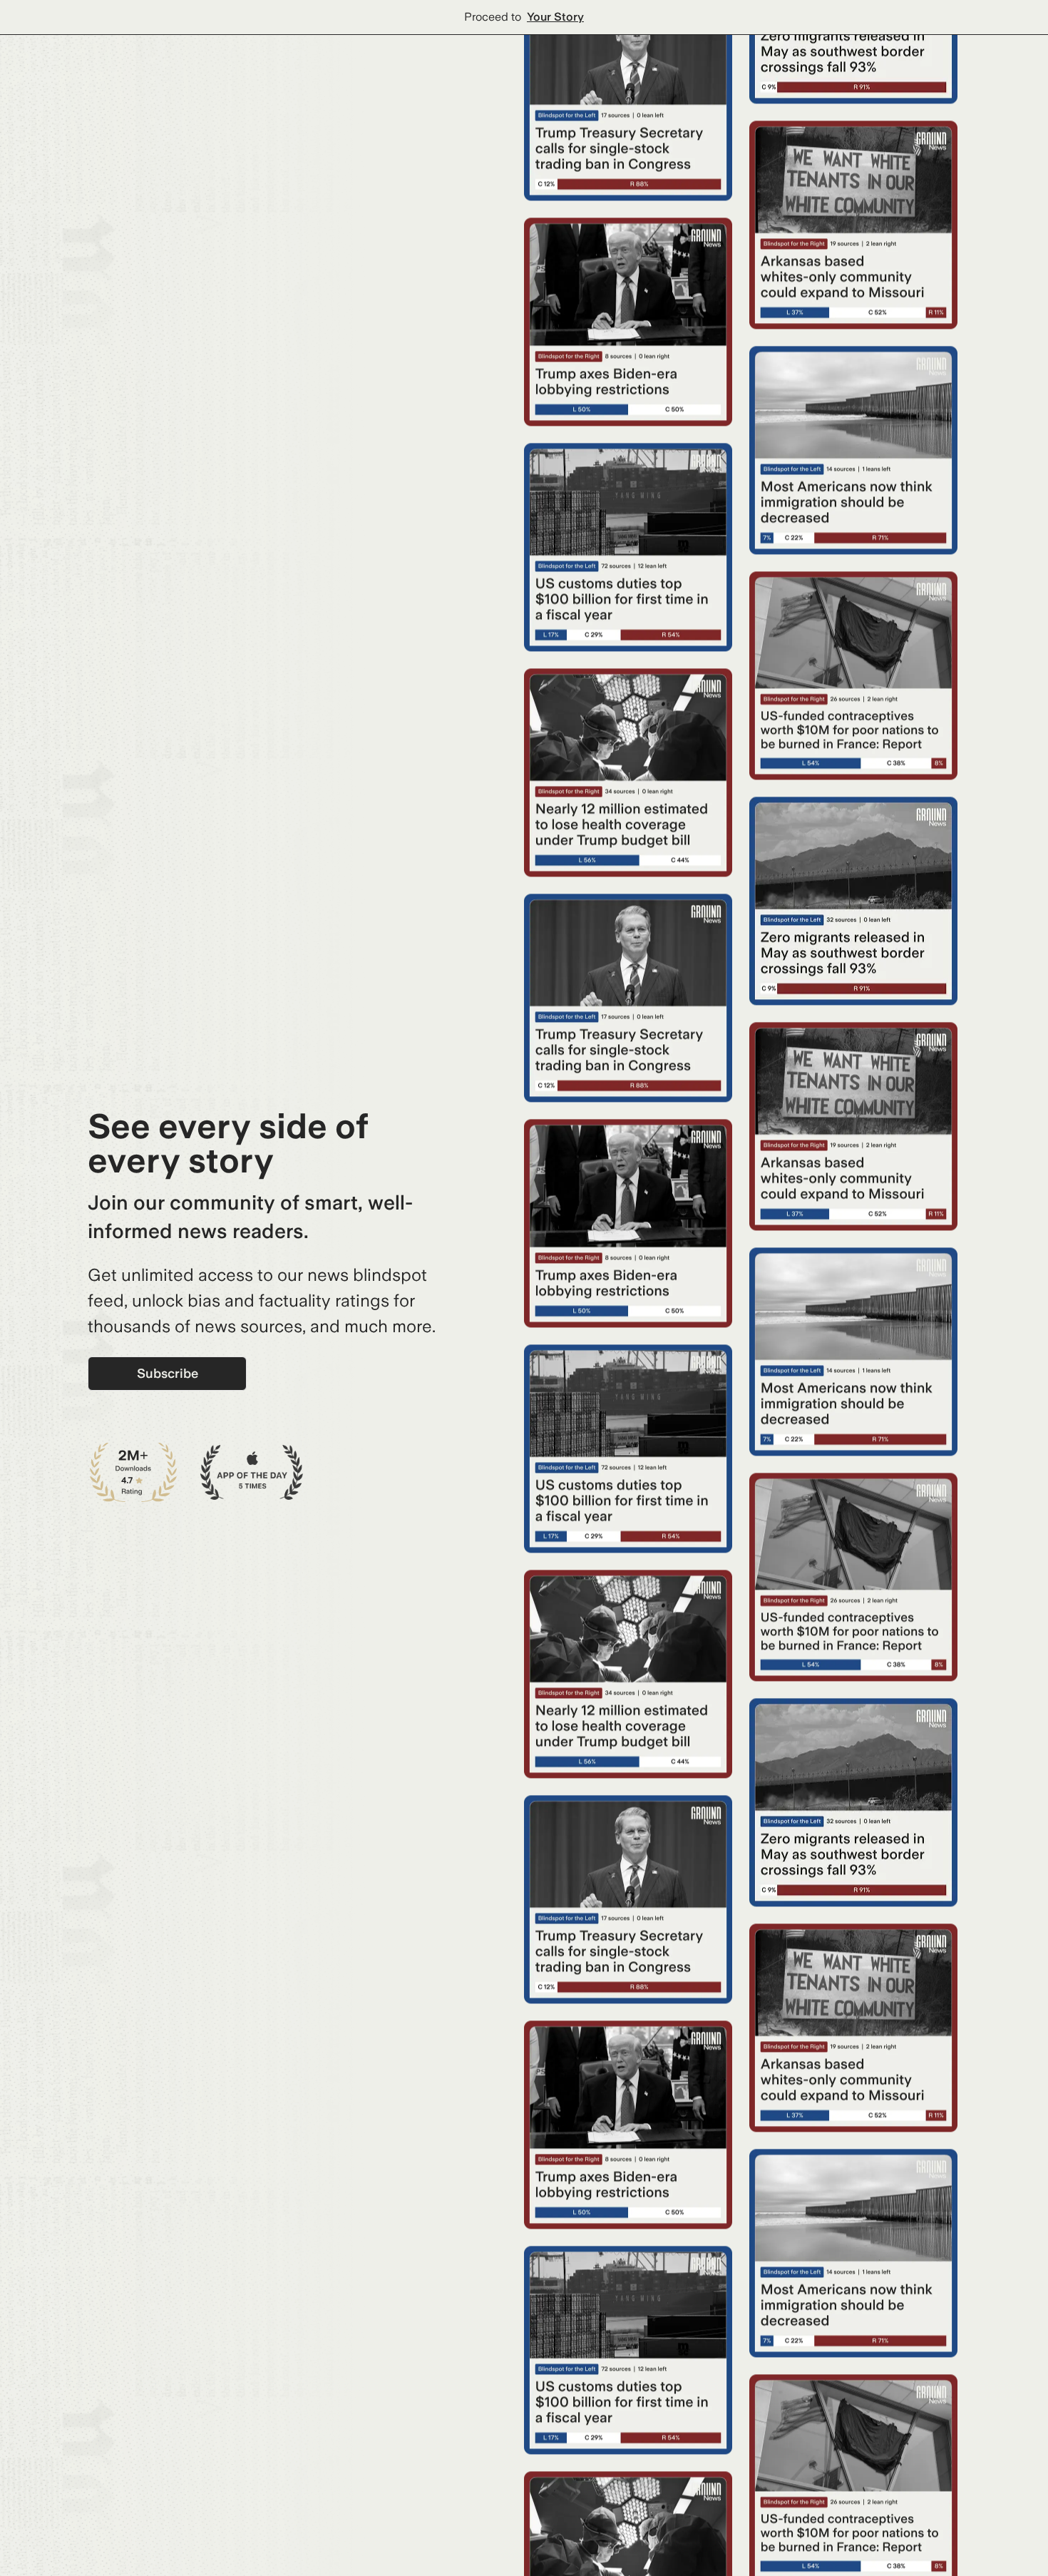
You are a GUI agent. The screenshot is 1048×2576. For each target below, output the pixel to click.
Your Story (555, 17)
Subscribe (168, 1373)
